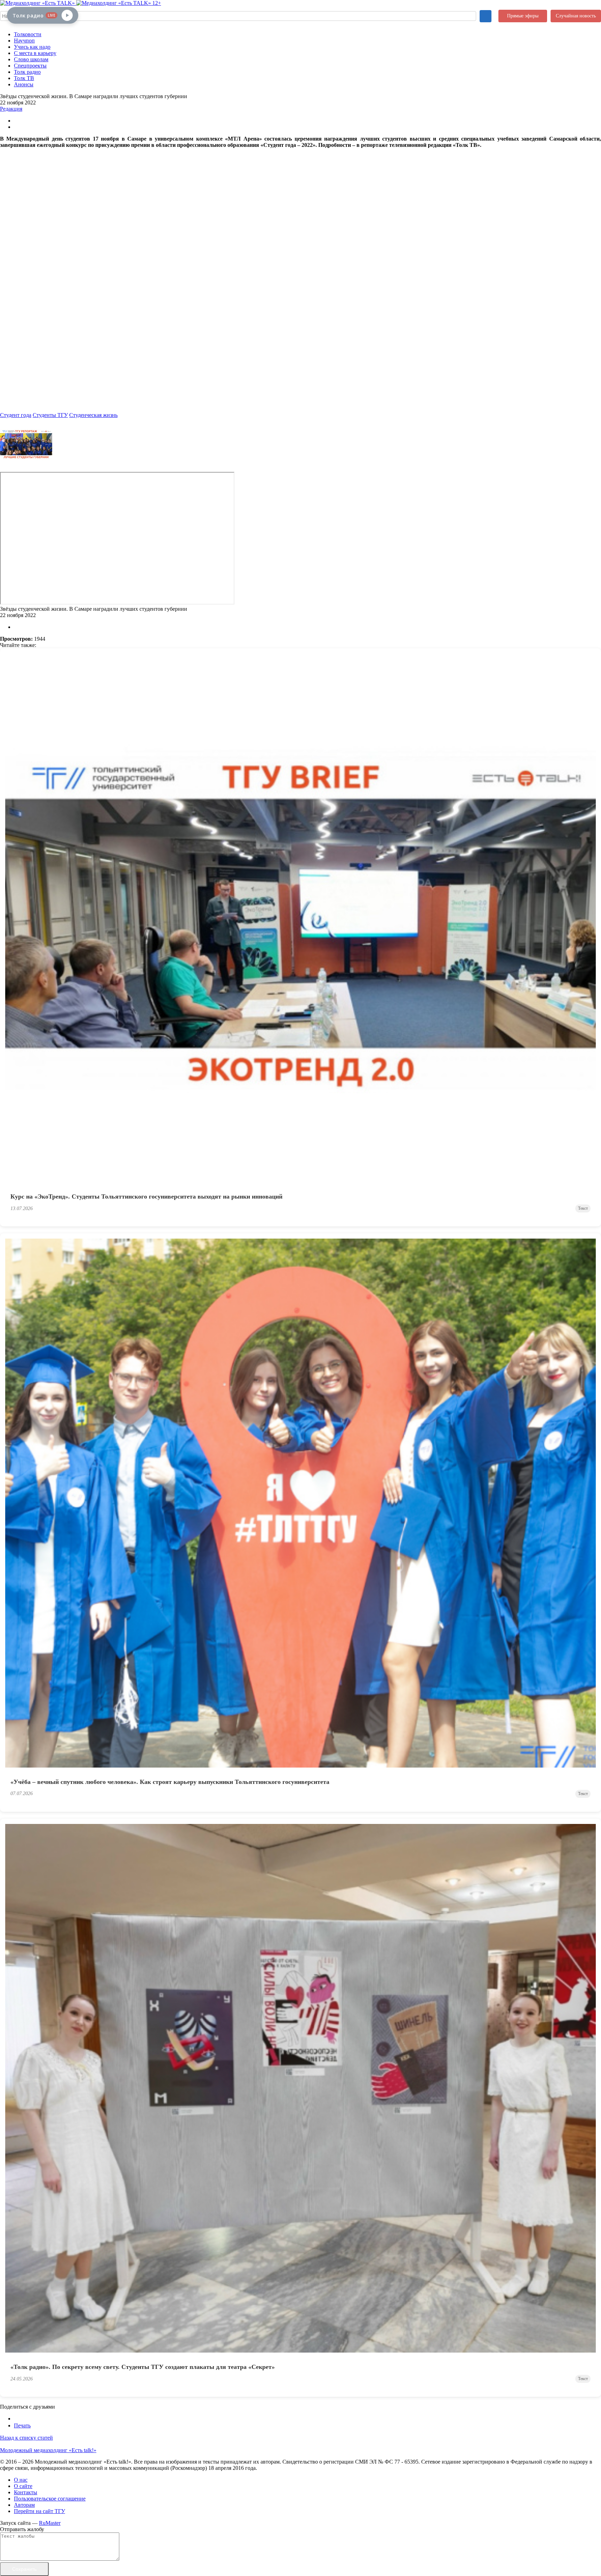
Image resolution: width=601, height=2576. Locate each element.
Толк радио (27, 72)
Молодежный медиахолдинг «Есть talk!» (48, 2450)
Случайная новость (576, 16)
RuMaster (50, 2523)
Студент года (16, 415)
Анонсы (24, 84)
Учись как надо (32, 47)
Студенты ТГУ (50, 415)
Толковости (28, 34)
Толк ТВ (24, 78)
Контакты (26, 2492)
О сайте (23, 2486)
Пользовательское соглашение (50, 2499)
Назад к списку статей (26, 2438)
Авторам (24, 2505)
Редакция (11, 109)
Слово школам (31, 59)
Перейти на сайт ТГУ (39, 2511)
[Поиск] (486, 16)
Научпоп (24, 41)
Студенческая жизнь (93, 415)
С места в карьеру (35, 53)
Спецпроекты (30, 66)
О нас (21, 2480)
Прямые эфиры (523, 16)
